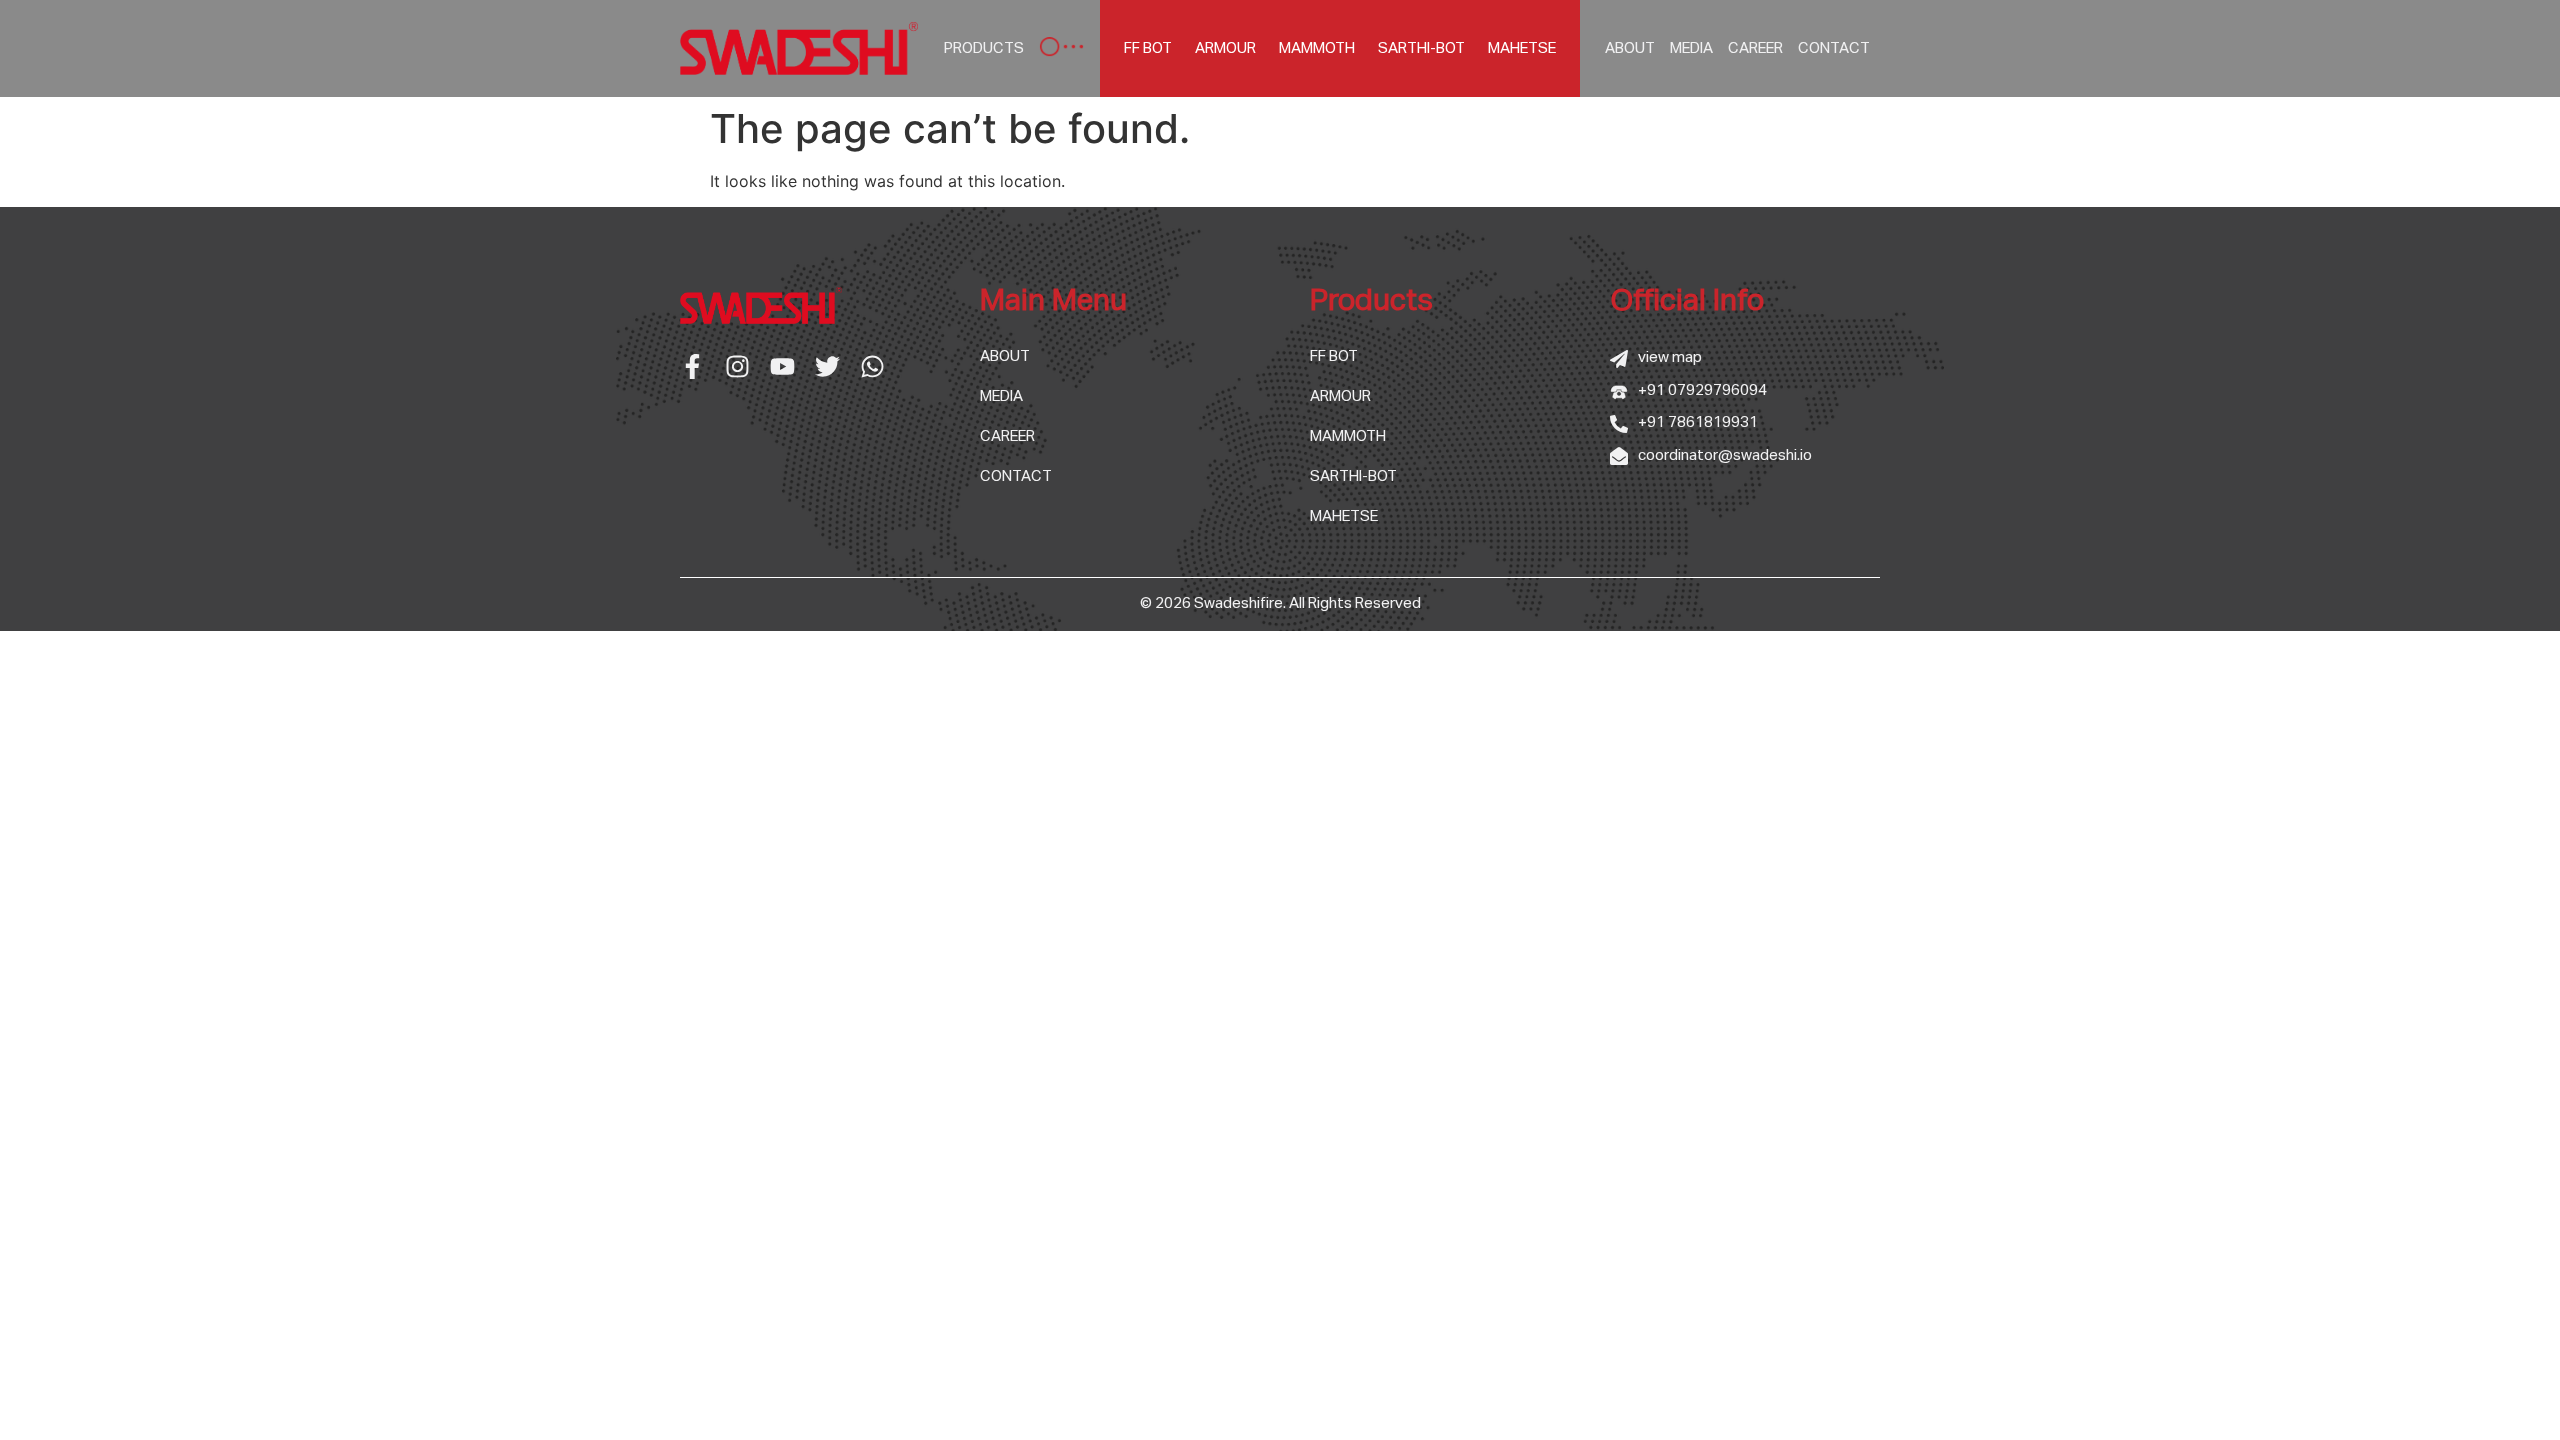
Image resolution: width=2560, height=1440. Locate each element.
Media (1691, 48)
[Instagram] (737, 366)
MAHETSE (1522, 48)
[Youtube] (782, 366)
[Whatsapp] (872, 366)
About (1630, 48)
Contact (1834, 48)
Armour (1225, 48)
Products (984, 48)
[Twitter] (827, 366)
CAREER (1755, 48)
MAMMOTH (1317, 48)
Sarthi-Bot (1421, 48)
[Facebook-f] (692, 366)
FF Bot (1148, 48)
